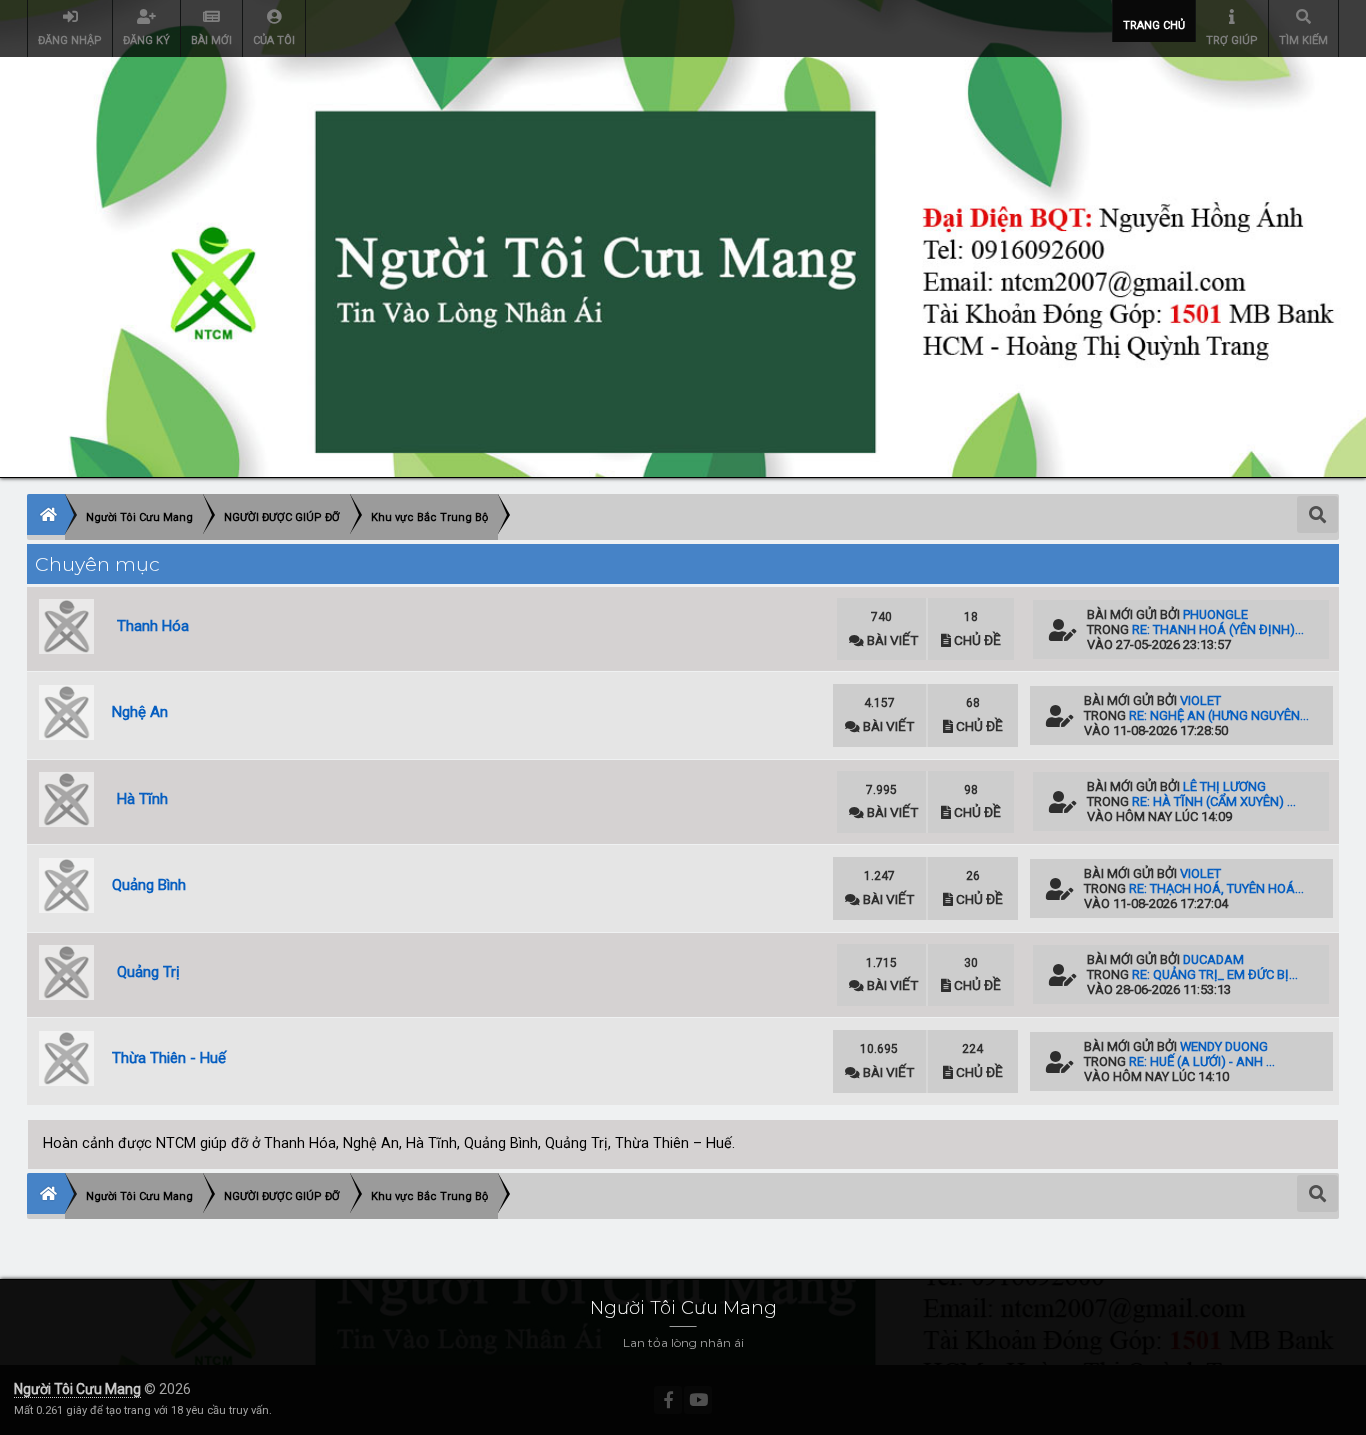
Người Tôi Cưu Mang (77, 1389)
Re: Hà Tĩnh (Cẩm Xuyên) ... (1214, 801)
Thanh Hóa (153, 626)
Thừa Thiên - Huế (169, 1058)
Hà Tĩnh (142, 799)
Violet (1200, 700)
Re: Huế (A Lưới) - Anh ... (1202, 1061)
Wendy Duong (1224, 1046)
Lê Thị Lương (1224, 786)
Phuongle (1215, 614)
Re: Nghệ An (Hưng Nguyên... (1219, 715)
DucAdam (1213, 959)
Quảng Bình (149, 885)
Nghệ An (140, 712)
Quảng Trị (148, 972)
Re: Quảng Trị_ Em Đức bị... (1215, 974)
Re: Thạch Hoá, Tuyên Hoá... (1216, 888)
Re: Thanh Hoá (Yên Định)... (1218, 629)
